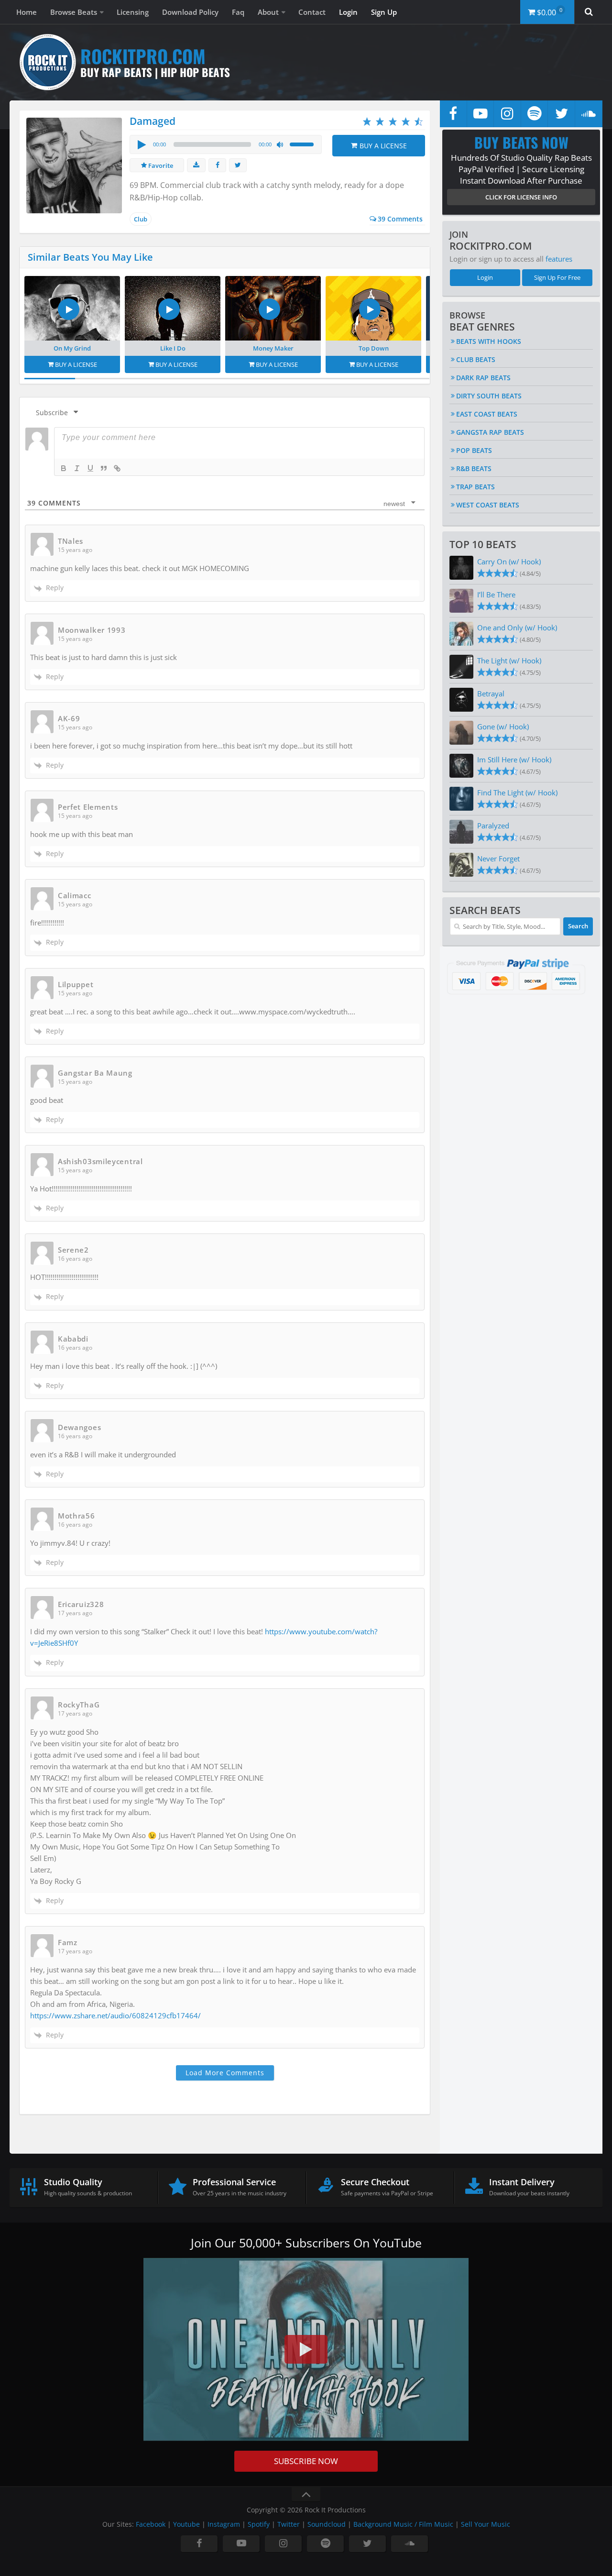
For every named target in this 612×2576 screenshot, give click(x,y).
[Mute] (281, 145)
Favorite (160, 165)
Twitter (289, 2524)
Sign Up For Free (557, 277)
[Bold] (64, 468)
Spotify (259, 2524)
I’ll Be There (496, 594)
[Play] (141, 144)
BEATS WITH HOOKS (489, 341)
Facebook (151, 2524)
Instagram (224, 2524)
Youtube (186, 2524)
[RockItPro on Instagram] (507, 114)
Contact (312, 12)
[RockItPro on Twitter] (561, 114)
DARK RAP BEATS (483, 378)
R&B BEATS (474, 468)
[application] (226, 144)
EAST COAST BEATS (487, 414)
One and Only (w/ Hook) (517, 627)
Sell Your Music (486, 2524)
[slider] (303, 143)
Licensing (133, 12)
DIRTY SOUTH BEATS (489, 396)
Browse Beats (74, 12)
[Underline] (90, 468)
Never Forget (498, 859)
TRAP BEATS (475, 487)
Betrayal (491, 694)
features (559, 259)
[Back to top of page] (306, 2494)
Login (348, 12)
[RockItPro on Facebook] (453, 114)
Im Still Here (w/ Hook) (514, 760)
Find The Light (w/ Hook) (517, 793)
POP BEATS (474, 450)
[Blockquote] (104, 468)
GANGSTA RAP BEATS (490, 432)
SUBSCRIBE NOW (306, 2461)
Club (141, 219)
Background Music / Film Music (403, 2524)
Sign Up (384, 12)
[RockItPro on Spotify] (535, 114)
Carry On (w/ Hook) (509, 561)
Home (27, 12)
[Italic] (77, 468)
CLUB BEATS (476, 359)
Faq (238, 12)
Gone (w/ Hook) (503, 727)
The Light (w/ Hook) (509, 661)
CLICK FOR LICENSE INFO (521, 197)
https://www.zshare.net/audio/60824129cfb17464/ (115, 2015)
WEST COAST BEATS (488, 505)
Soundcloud (327, 2524)
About (268, 12)
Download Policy (190, 12)
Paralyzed (493, 826)
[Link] (117, 468)
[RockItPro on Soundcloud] (589, 114)
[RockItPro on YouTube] (481, 114)
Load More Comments (225, 2073)
